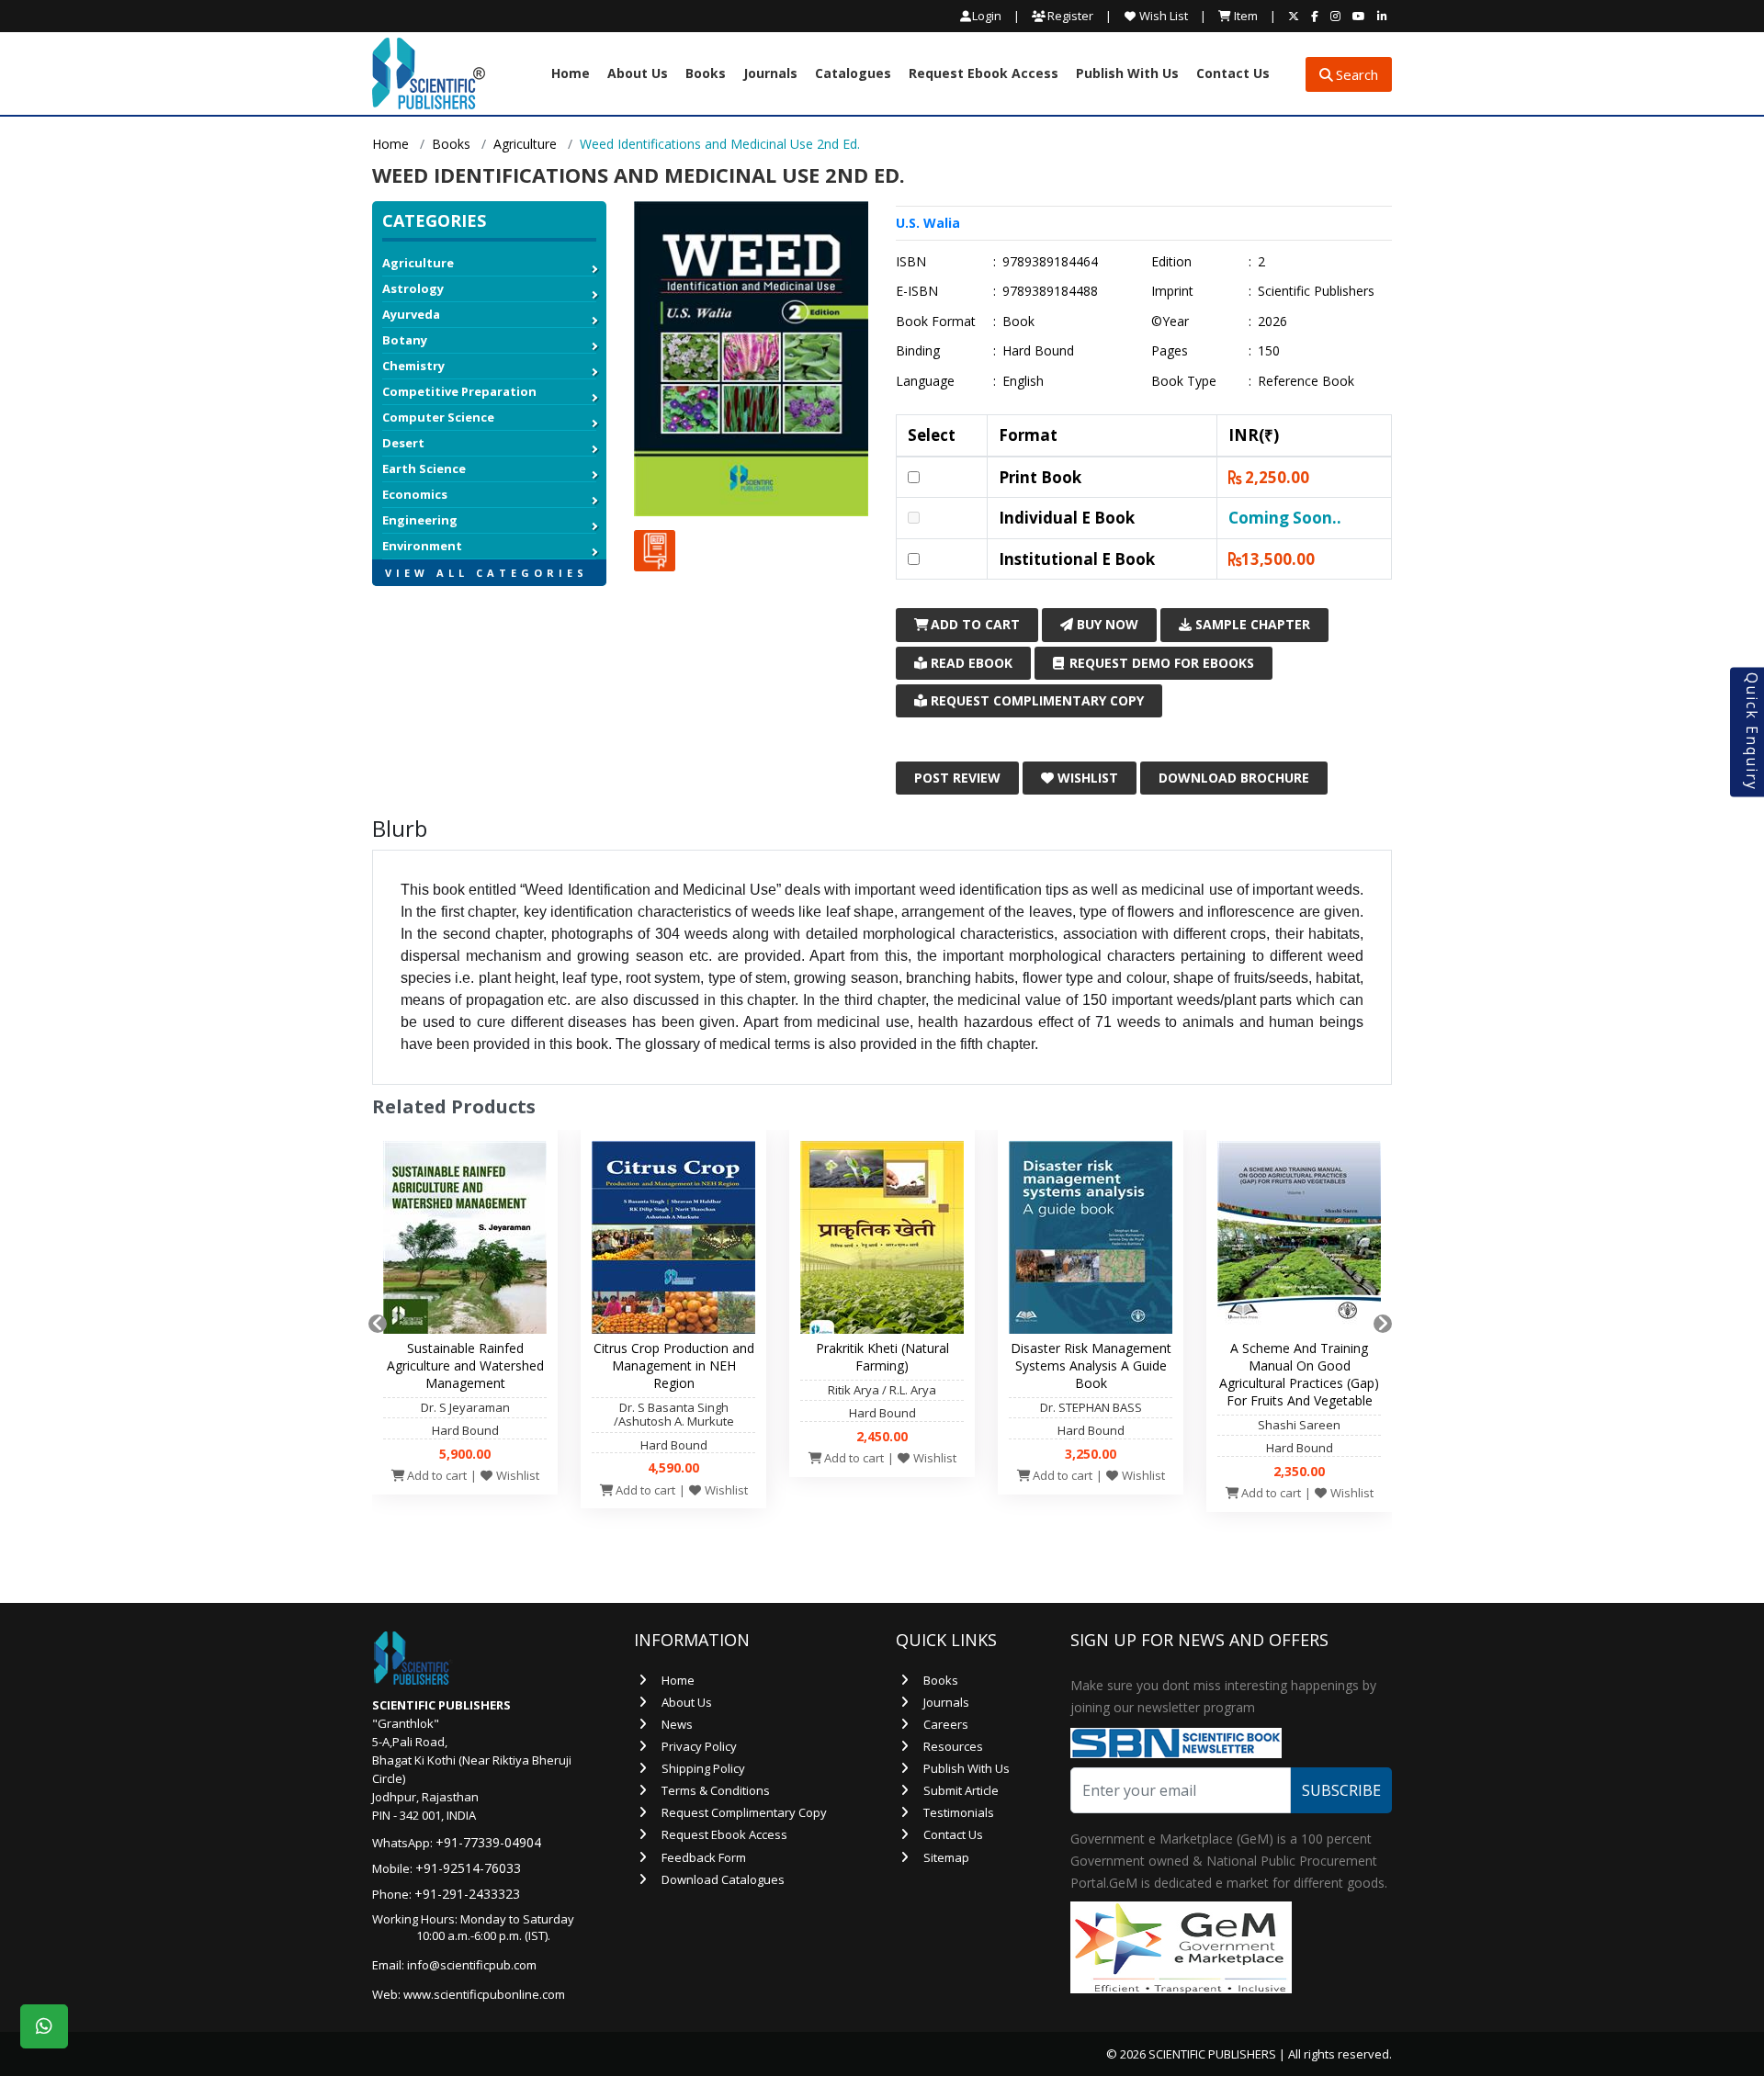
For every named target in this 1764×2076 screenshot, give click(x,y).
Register (1069, 16)
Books (706, 74)
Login (987, 16)
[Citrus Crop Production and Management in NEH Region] (673, 1242)
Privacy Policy (699, 1746)
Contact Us (1233, 74)
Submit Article (961, 1790)
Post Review (957, 778)
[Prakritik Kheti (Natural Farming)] (882, 1242)
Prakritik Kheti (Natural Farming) (882, 1357)
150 (1269, 351)
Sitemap (946, 1857)
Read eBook (970, 663)
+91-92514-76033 (468, 1868)
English (1023, 381)
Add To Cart (973, 624)
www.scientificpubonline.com (484, 1994)
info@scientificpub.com (472, 1965)
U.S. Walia (928, 223)
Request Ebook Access (984, 74)
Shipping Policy (703, 1768)
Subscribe (1341, 1790)
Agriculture (525, 144)
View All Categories (486, 573)
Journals (770, 74)
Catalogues (853, 74)
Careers (946, 1724)
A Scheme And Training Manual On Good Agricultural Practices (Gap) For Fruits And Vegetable (1299, 1374)
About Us (638, 74)
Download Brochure (1234, 778)
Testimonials (959, 1812)
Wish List (1162, 16)
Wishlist (1086, 778)
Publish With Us (1127, 74)
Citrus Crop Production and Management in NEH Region (674, 1365)
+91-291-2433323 (467, 1894)
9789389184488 (1050, 291)
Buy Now (1106, 624)
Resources (953, 1746)
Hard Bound (1038, 351)
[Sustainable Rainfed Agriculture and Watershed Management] (465, 1242)
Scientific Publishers (1316, 291)
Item (1244, 16)
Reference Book (1306, 381)
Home (571, 74)
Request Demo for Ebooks (1160, 663)
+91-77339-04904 (488, 1842)
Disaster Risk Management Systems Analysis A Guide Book (1091, 1365)
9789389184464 (1050, 262)
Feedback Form (704, 1857)
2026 (1272, 322)
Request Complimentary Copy (1035, 700)
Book (1018, 322)
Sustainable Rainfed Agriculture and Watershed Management (465, 1365)
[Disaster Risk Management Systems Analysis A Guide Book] (1091, 1242)
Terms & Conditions (716, 1790)
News (677, 1724)
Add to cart (435, 1475)
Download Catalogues (723, 1879)
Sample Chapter (1251, 624)
